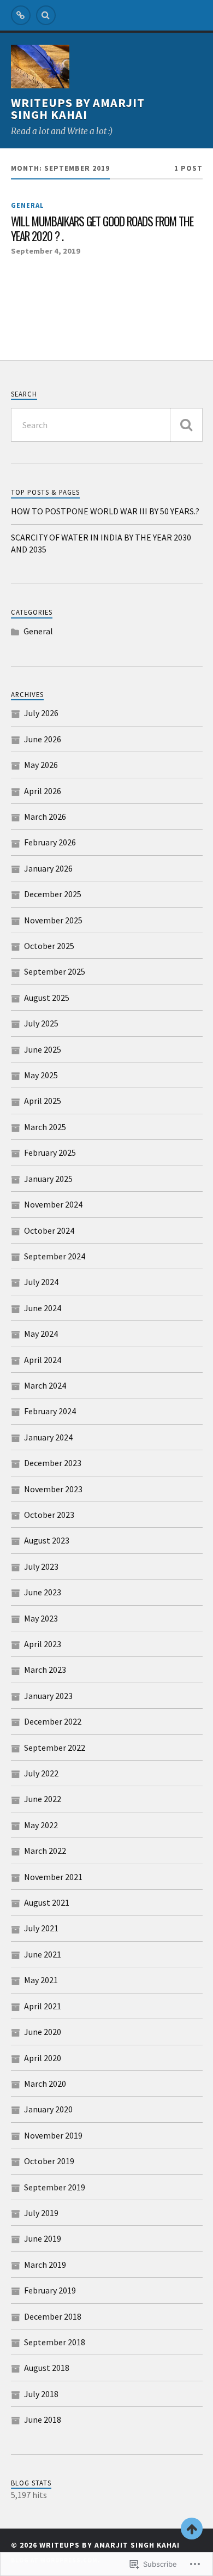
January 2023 (48, 1696)
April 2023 (43, 1644)
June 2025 (43, 1049)
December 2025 (53, 894)
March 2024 (45, 1385)
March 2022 (45, 1851)
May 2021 (41, 1980)
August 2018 (47, 2368)
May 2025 (41, 1075)
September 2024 (55, 1256)
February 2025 (50, 1152)
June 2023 (43, 1592)
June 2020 (43, 2032)
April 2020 (43, 2058)
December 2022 (53, 1721)
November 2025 (53, 920)
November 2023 (53, 1489)
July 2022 (41, 1773)
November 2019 (53, 2135)
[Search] (46, 15)
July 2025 (41, 1023)
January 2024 (48, 1437)
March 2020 (45, 2083)
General (28, 205)
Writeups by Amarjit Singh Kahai (78, 109)
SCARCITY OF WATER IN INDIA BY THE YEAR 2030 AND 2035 (101, 543)
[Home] (21, 15)
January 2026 (48, 868)
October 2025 (49, 946)
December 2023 (53, 1463)
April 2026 (43, 791)
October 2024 (49, 1230)
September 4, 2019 (46, 251)
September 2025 (55, 971)
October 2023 (49, 1515)
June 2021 (43, 1954)
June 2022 (43, 1799)
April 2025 (43, 1101)
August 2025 (47, 998)
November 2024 (53, 1204)
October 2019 (49, 2161)
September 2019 (55, 2187)
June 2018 (43, 2419)
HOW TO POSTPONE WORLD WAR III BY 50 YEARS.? (105, 511)
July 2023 (41, 1566)
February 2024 (50, 1411)
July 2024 (41, 1282)
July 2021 (41, 1928)
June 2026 (43, 739)
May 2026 (41, 765)
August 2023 (47, 1540)
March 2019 (45, 2265)
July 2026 (41, 713)
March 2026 (45, 816)
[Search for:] (107, 425)
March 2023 (45, 1670)
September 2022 (55, 1748)
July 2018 (41, 2394)
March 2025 (45, 1127)
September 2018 (55, 2342)
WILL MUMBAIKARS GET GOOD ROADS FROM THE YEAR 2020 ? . (102, 229)
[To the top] (192, 2529)
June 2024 (43, 1308)
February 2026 (50, 842)
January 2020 (48, 2109)
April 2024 (43, 1360)
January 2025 (48, 1179)
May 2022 (41, 1825)
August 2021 (47, 1902)
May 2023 (41, 1618)
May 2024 (41, 1334)
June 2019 (43, 2238)
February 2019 (50, 2290)
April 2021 (43, 2006)
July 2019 (41, 2213)
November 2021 (53, 1877)
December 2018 (53, 2316)
